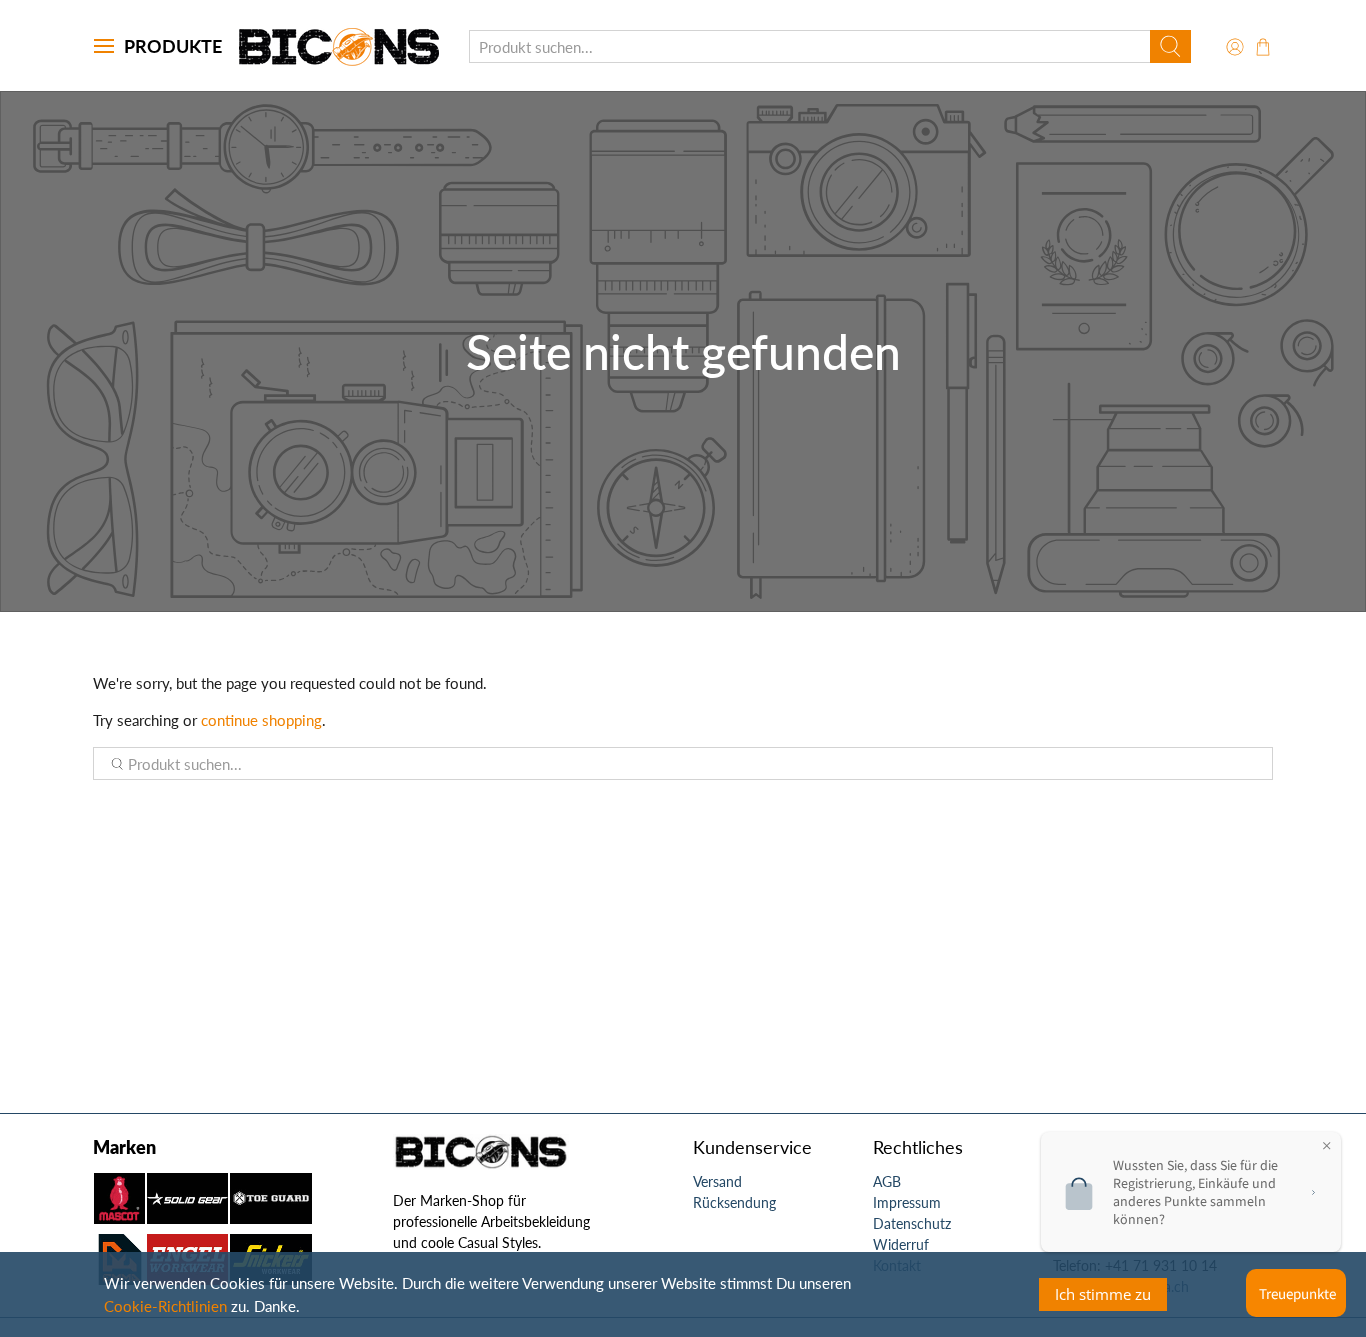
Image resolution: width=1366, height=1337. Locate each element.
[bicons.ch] (339, 47)
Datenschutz (912, 1223)
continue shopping (261, 720)
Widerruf (901, 1244)
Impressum (907, 1202)
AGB (887, 1181)
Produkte (173, 46)
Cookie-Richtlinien (165, 1306)
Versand (717, 1181)
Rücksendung (734, 1202)
